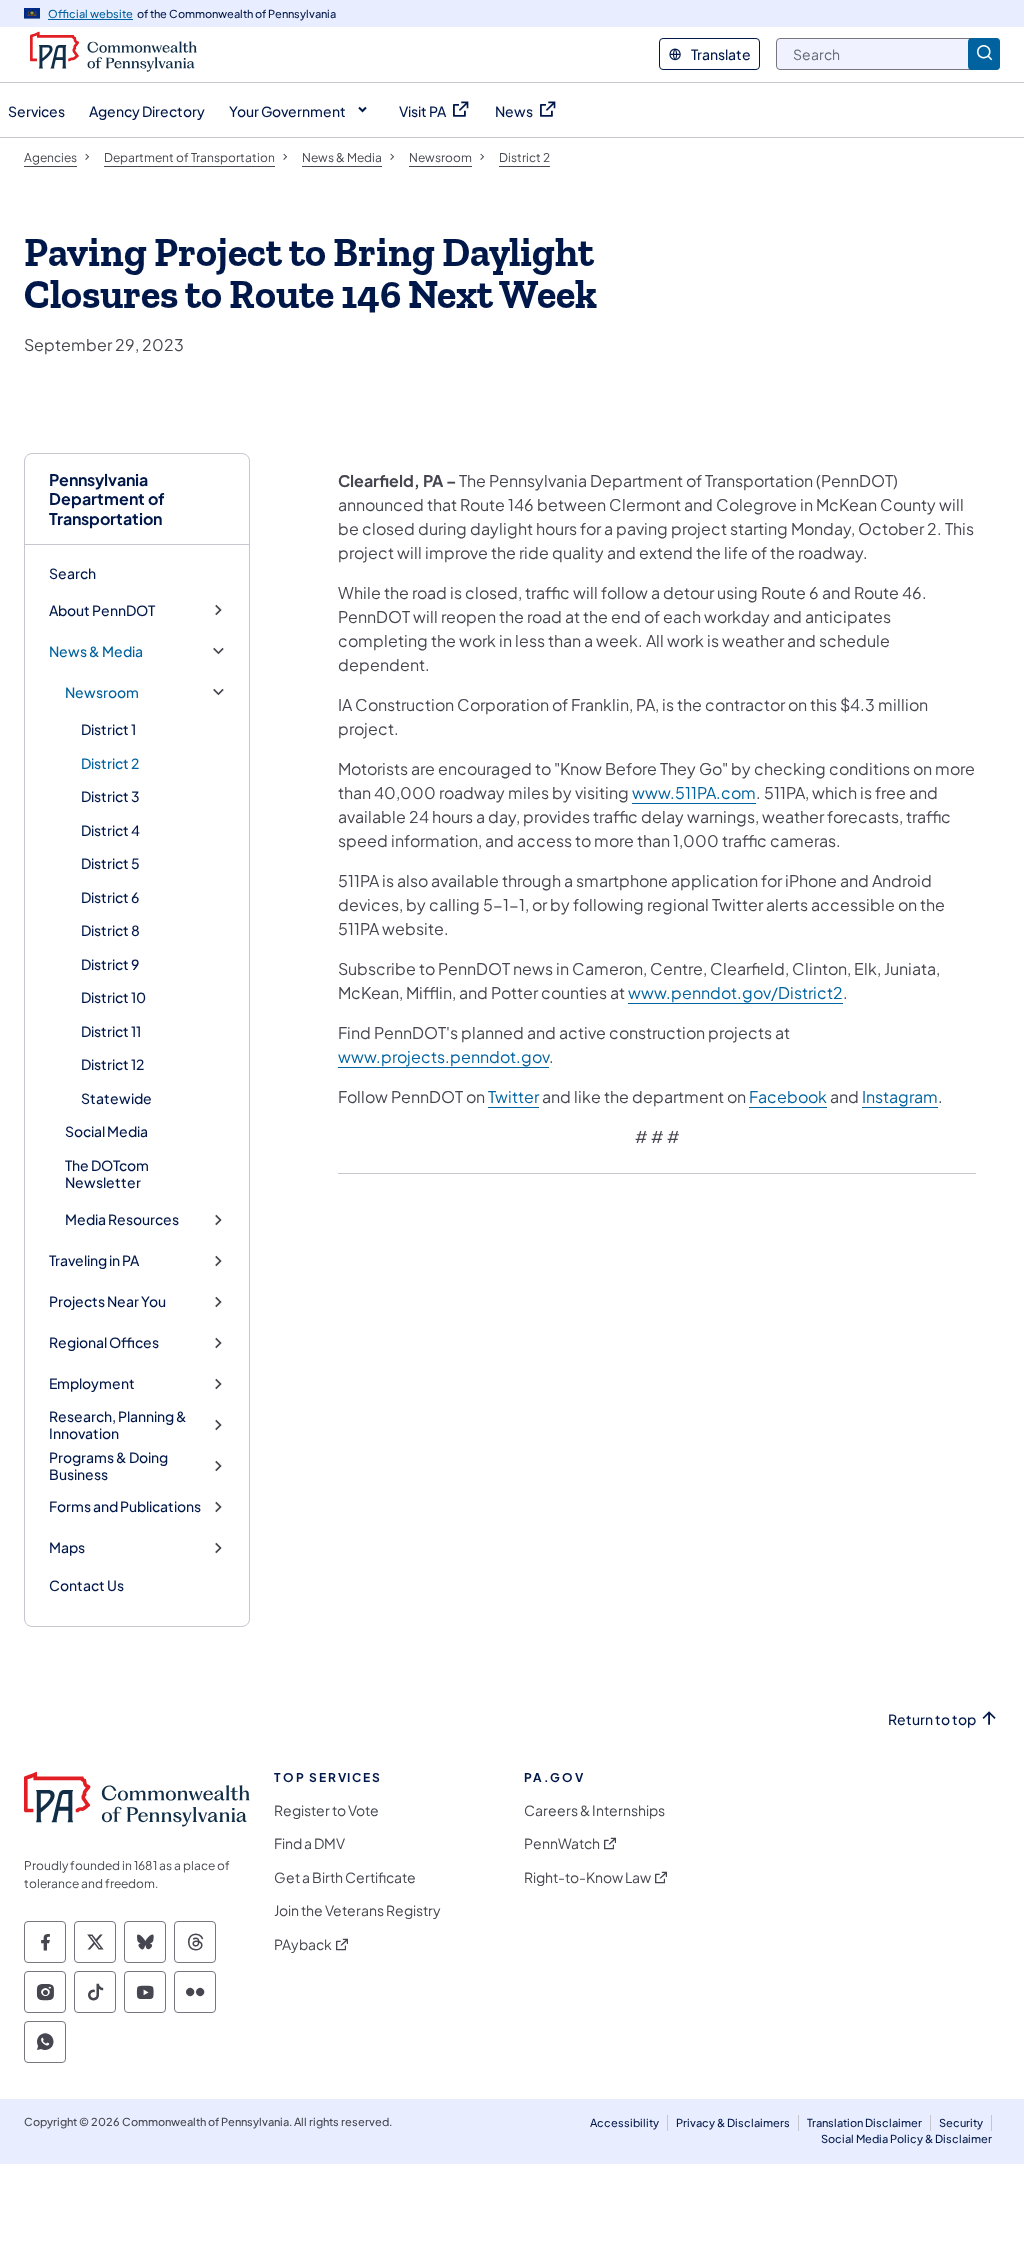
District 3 (110, 796)
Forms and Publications (125, 1506)
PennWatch (562, 1843)
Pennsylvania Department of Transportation (107, 499)
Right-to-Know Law (587, 1877)
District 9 (110, 964)
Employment (92, 1383)
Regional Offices (104, 1342)
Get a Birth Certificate (345, 1877)
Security (961, 2122)
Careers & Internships (594, 1810)
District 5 (110, 863)
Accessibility (624, 2122)
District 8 (110, 930)
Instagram (900, 1096)
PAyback (303, 1944)
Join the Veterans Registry (357, 1910)
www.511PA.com (694, 792)
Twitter (513, 1096)
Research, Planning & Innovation (118, 1425)
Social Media (106, 1131)
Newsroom (102, 692)
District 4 (110, 830)
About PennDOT (102, 610)
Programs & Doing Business (108, 1466)
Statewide (116, 1098)
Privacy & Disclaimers (733, 2122)
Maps (67, 1547)
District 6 (110, 897)
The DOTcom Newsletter (107, 1174)
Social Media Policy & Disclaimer (906, 2138)
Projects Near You (107, 1301)
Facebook (788, 1096)
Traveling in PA (94, 1260)
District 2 (110, 763)
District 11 (111, 1031)
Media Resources (122, 1219)
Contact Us (86, 1585)
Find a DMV (309, 1843)
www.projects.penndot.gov (443, 1056)
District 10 (113, 997)
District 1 (108, 729)
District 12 (112, 1064)
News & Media (96, 651)
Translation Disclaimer (864, 2122)
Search (72, 573)
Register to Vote (326, 1810)
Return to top (932, 1719)
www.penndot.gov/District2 (735, 992)
